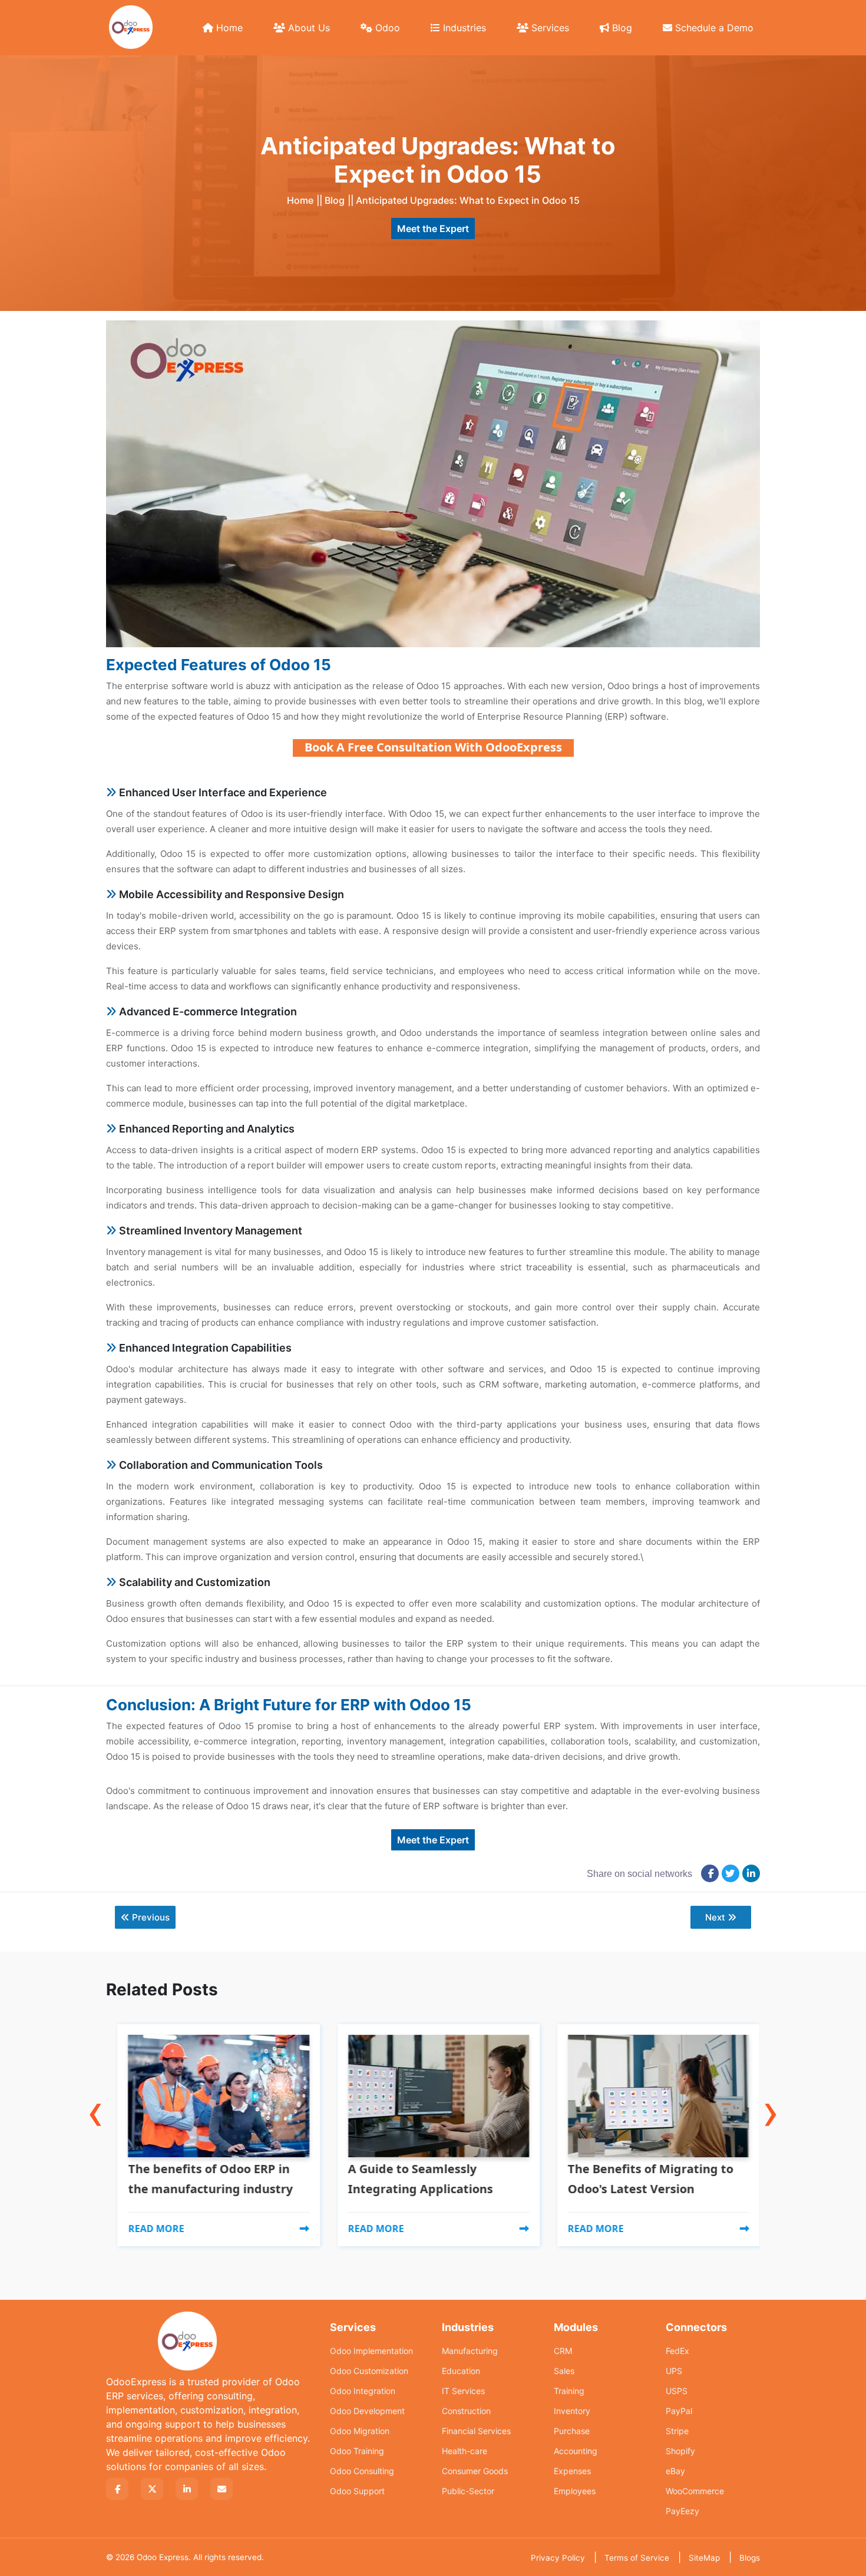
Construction (466, 2411)
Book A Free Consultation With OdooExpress (433, 747)
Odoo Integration (363, 2391)
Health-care (465, 2451)
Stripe (677, 2431)
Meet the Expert (433, 229)
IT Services (463, 2391)
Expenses (572, 2471)
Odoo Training (357, 2451)
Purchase (572, 2431)
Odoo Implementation (371, 2351)
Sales (564, 2371)
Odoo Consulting (362, 2471)
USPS (677, 2391)
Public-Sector (468, 2491)
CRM (563, 2351)
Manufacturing (470, 2351)
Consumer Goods (475, 2471)
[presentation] (95, 2086)
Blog (621, 28)
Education (461, 2371)
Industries (463, 28)
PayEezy (682, 2511)
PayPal (679, 2411)
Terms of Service (637, 2558)
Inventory (572, 2411)
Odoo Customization (369, 2371)
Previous (151, 1917)
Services (549, 28)
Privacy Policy (558, 2558)
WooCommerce (695, 2491)
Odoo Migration (360, 2431)
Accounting (576, 2451)
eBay (675, 2471)
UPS (674, 2371)
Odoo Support (357, 2491)
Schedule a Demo (713, 28)
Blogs (750, 2558)
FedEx (677, 2351)
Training (569, 2391)
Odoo (386, 28)
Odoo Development (367, 2411)
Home (228, 28)
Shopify (680, 2451)
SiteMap (704, 2558)
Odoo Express (163, 2557)
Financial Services (476, 2431)
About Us (308, 28)
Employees (575, 2491)
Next (715, 1917)
